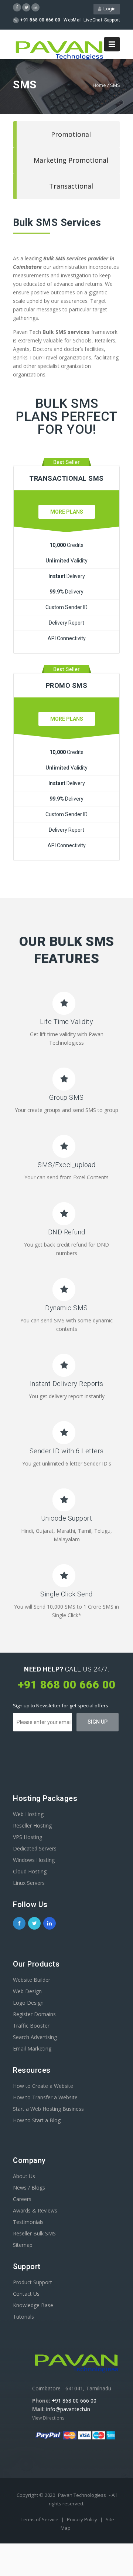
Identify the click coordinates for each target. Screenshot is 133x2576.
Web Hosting (28, 1814)
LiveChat (93, 20)
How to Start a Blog (37, 2120)
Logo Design (28, 2003)
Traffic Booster (31, 2026)
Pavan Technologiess (82, 2495)
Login (108, 9)
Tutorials (23, 2317)
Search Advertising (35, 2037)
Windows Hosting (34, 1860)
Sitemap (23, 2245)
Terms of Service (40, 2519)
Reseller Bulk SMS (34, 2233)
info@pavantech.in (68, 2409)
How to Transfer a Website (45, 2097)
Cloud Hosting (30, 1871)
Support (112, 20)
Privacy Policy (83, 2519)
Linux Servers (29, 1883)
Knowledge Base (33, 2305)
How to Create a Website (43, 2086)
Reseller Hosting (32, 1825)
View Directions (48, 2418)
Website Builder (32, 1980)
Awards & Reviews (35, 2210)
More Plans (67, 512)
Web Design (27, 1991)
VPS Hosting (28, 1837)
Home (99, 85)
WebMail (73, 20)
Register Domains (34, 2014)
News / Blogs (29, 2188)
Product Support (33, 2282)
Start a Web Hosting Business (48, 2109)
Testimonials (28, 2222)
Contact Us (26, 2294)
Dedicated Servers (35, 1848)
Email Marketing (32, 2048)
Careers (22, 2199)
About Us (24, 2176)
